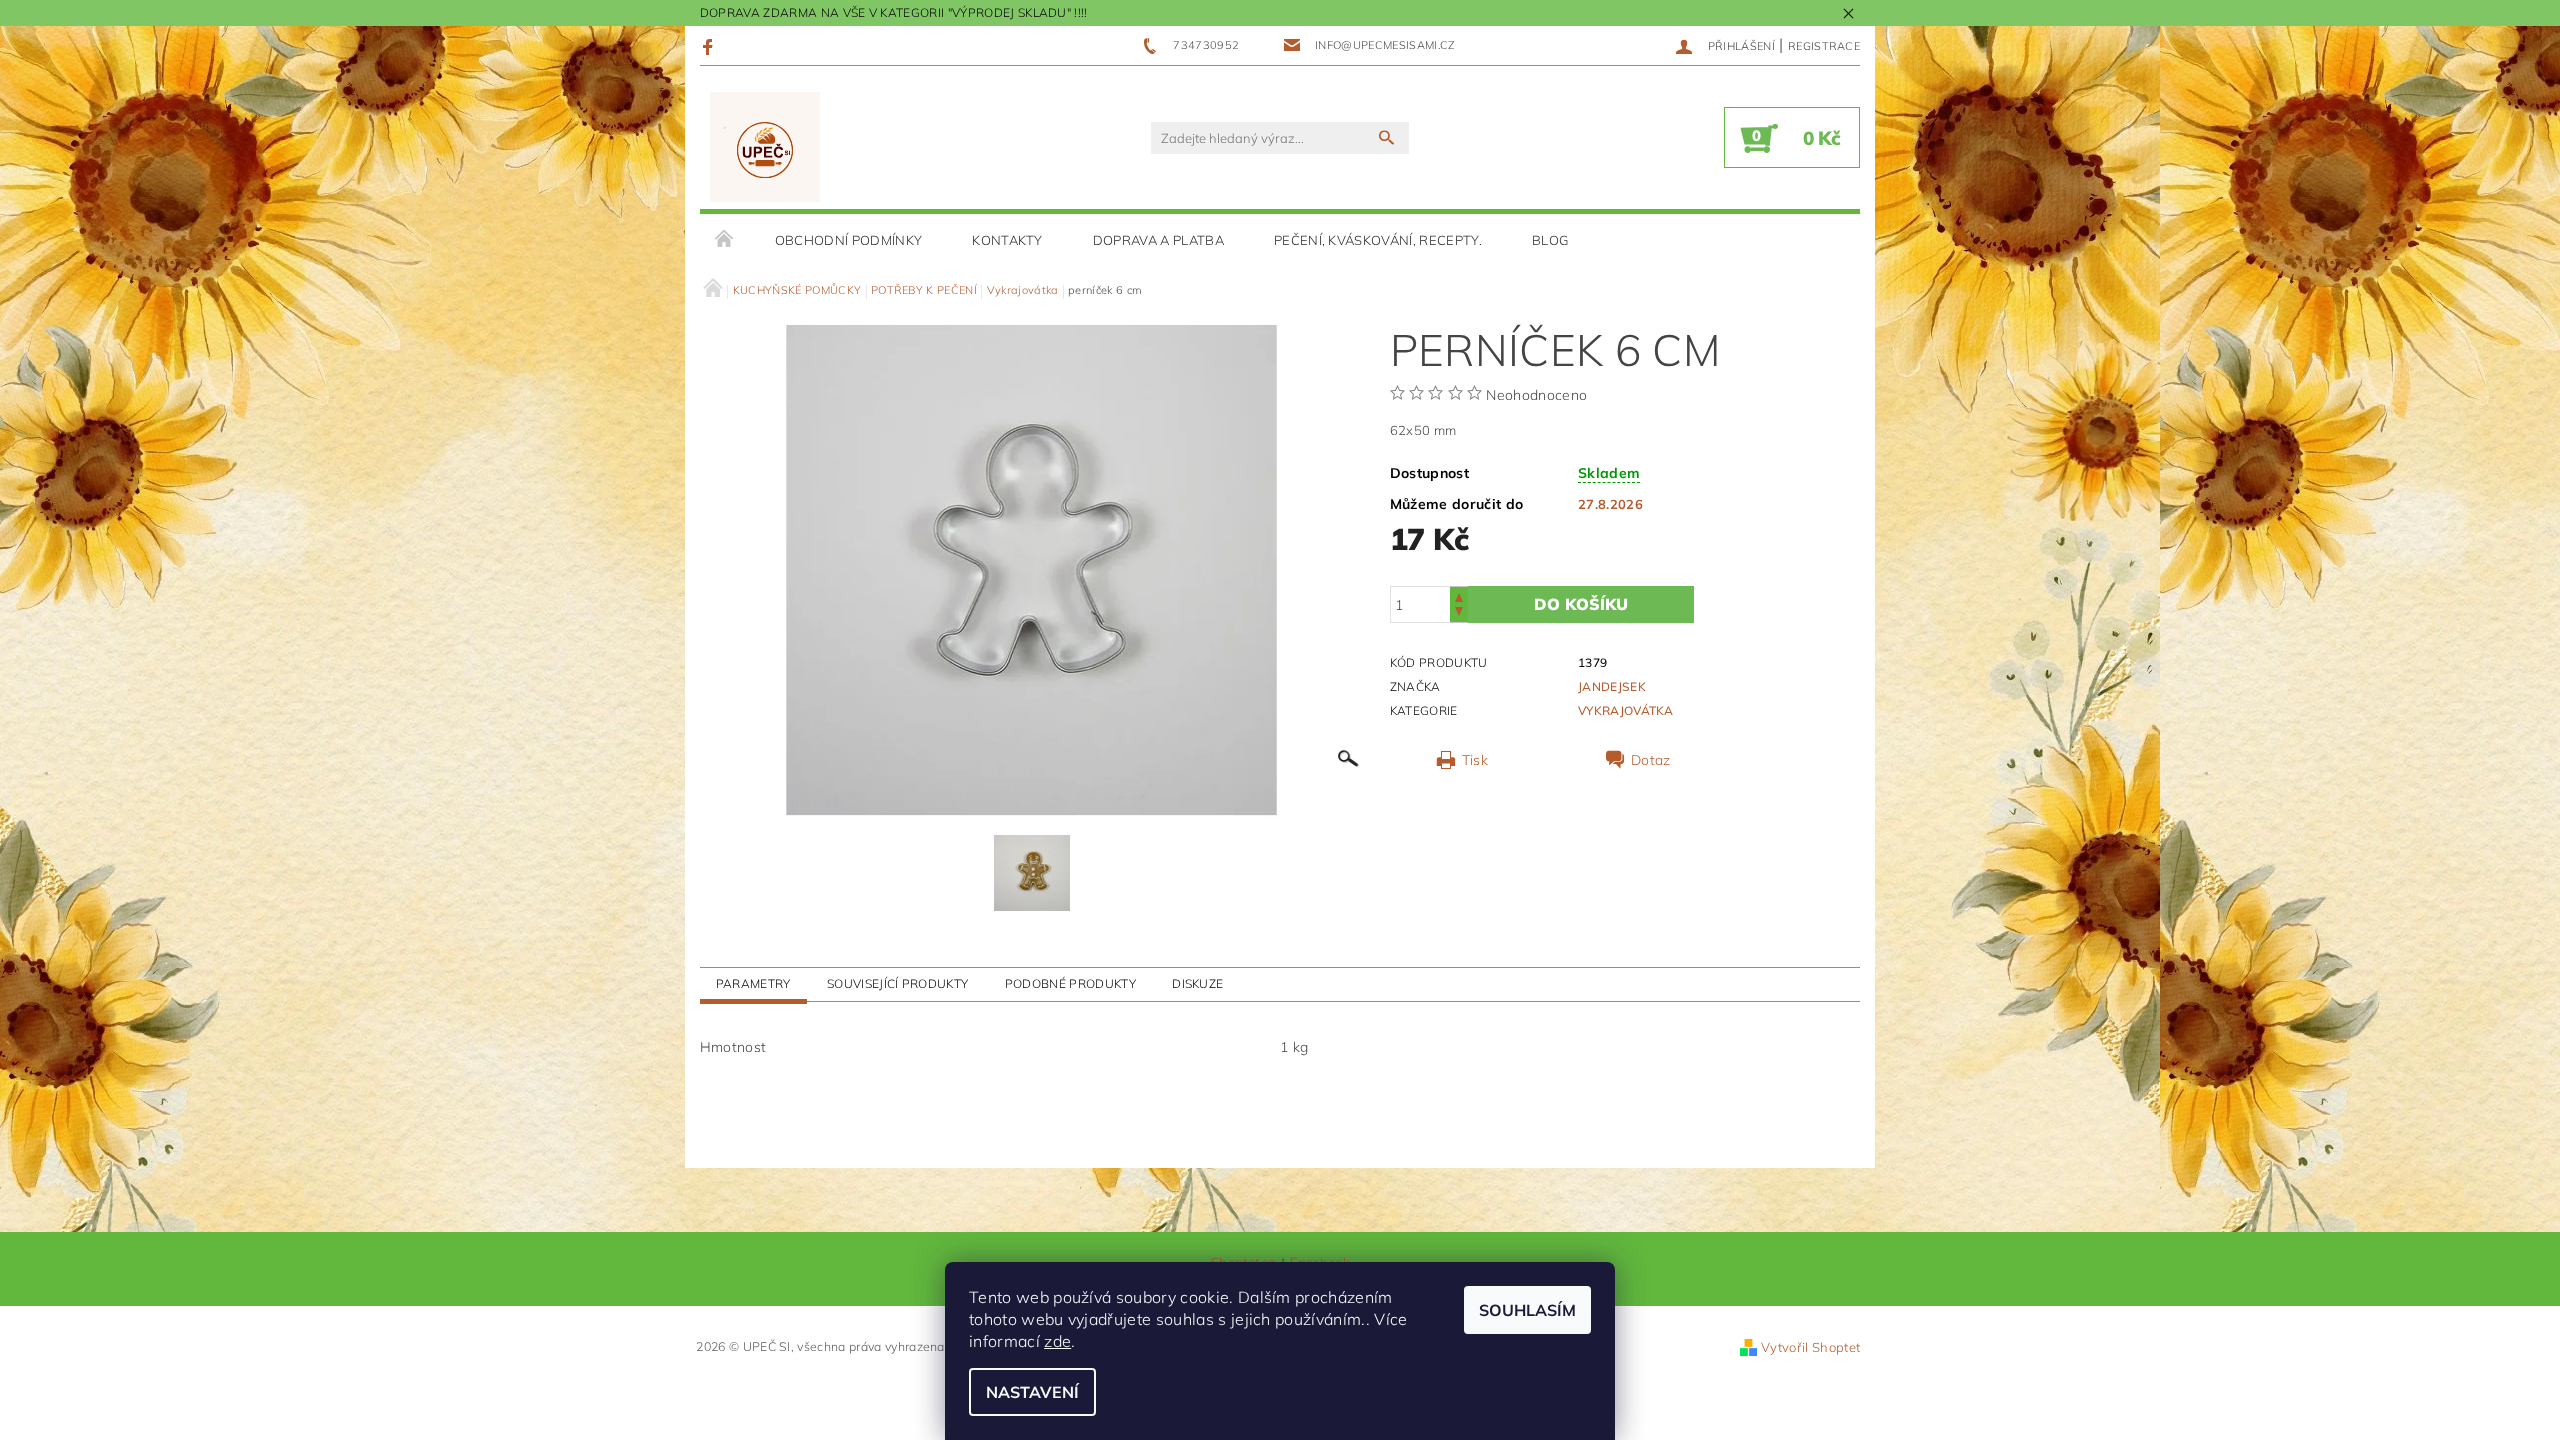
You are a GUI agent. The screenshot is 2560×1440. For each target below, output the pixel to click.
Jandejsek (1612, 686)
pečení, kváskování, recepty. (1378, 240)
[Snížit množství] (1459, 613)
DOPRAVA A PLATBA (1158, 240)
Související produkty (897, 983)
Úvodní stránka (725, 240)
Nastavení (1032, 1392)
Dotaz (1651, 760)
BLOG (1550, 240)
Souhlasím (1527, 1310)
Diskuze (1197, 983)
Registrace (1824, 46)
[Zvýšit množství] (1459, 595)
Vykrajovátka (1626, 710)
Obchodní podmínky (848, 240)
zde (1057, 1341)
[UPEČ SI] (765, 147)
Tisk (1475, 760)
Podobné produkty (1070, 983)
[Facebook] (710, 46)
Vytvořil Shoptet (1810, 1347)
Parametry (753, 983)
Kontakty (1007, 240)
